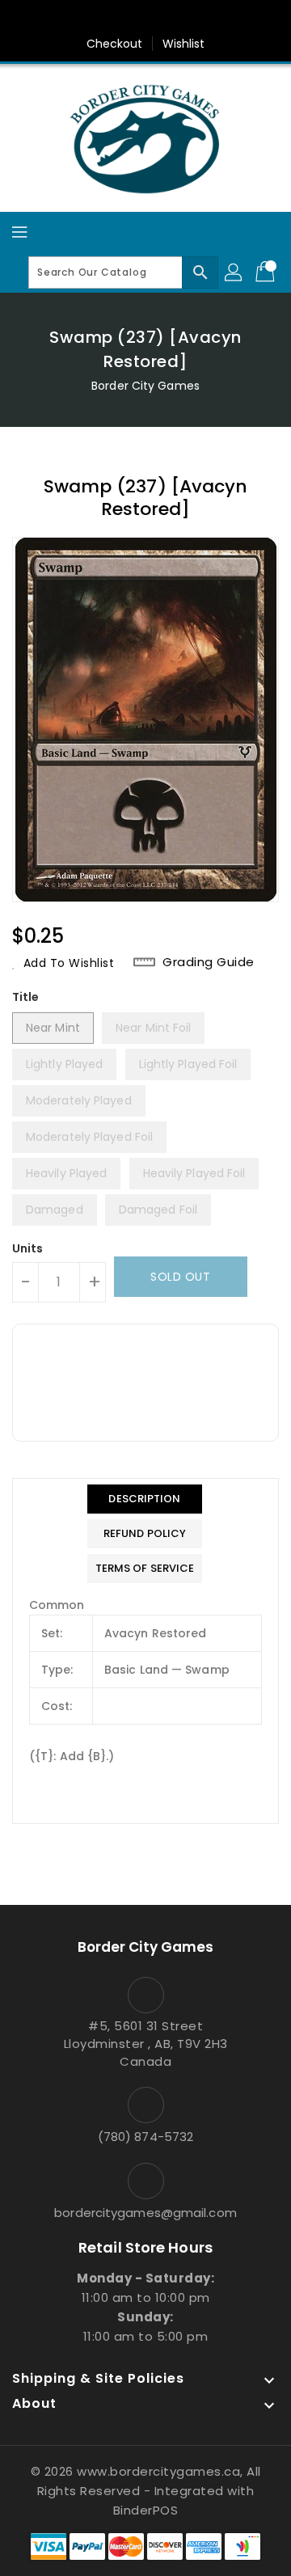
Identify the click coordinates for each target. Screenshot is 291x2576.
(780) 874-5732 (145, 2137)
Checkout (115, 44)
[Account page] (234, 272)
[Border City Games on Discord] (192, 19)
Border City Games (145, 386)
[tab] (145, 1499)
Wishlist (184, 44)
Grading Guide (209, 962)
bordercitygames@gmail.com (145, 2213)
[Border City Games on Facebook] (99, 19)
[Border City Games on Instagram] (161, 19)
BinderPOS (146, 2510)
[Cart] (267, 272)
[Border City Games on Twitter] (130, 19)
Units (28, 1248)
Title (26, 997)
